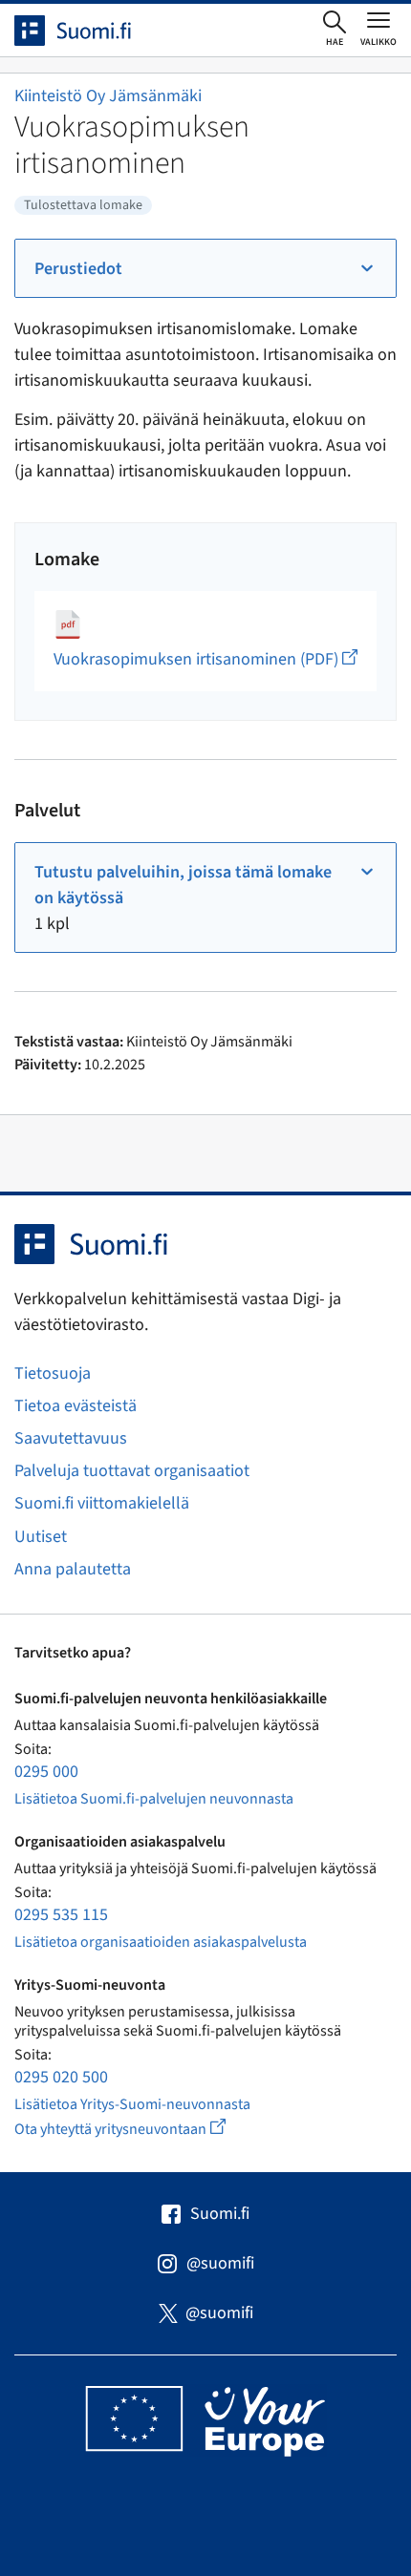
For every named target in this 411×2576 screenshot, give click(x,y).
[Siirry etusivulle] (90, 31)
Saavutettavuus (71, 1438)
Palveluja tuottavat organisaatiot (132, 1471)
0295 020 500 (61, 2077)
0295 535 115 (61, 1915)
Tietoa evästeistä (76, 1406)
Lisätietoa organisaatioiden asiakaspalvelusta (161, 1942)
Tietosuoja (53, 1373)
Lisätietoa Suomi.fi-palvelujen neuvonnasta (154, 1799)
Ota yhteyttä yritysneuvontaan (142, 2129)
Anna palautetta (73, 1569)
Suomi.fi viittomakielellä (102, 1503)
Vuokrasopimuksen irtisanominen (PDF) (205, 659)
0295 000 (46, 1772)
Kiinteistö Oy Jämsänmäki (108, 96)
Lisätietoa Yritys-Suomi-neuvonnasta (132, 2104)
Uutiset (41, 1537)
